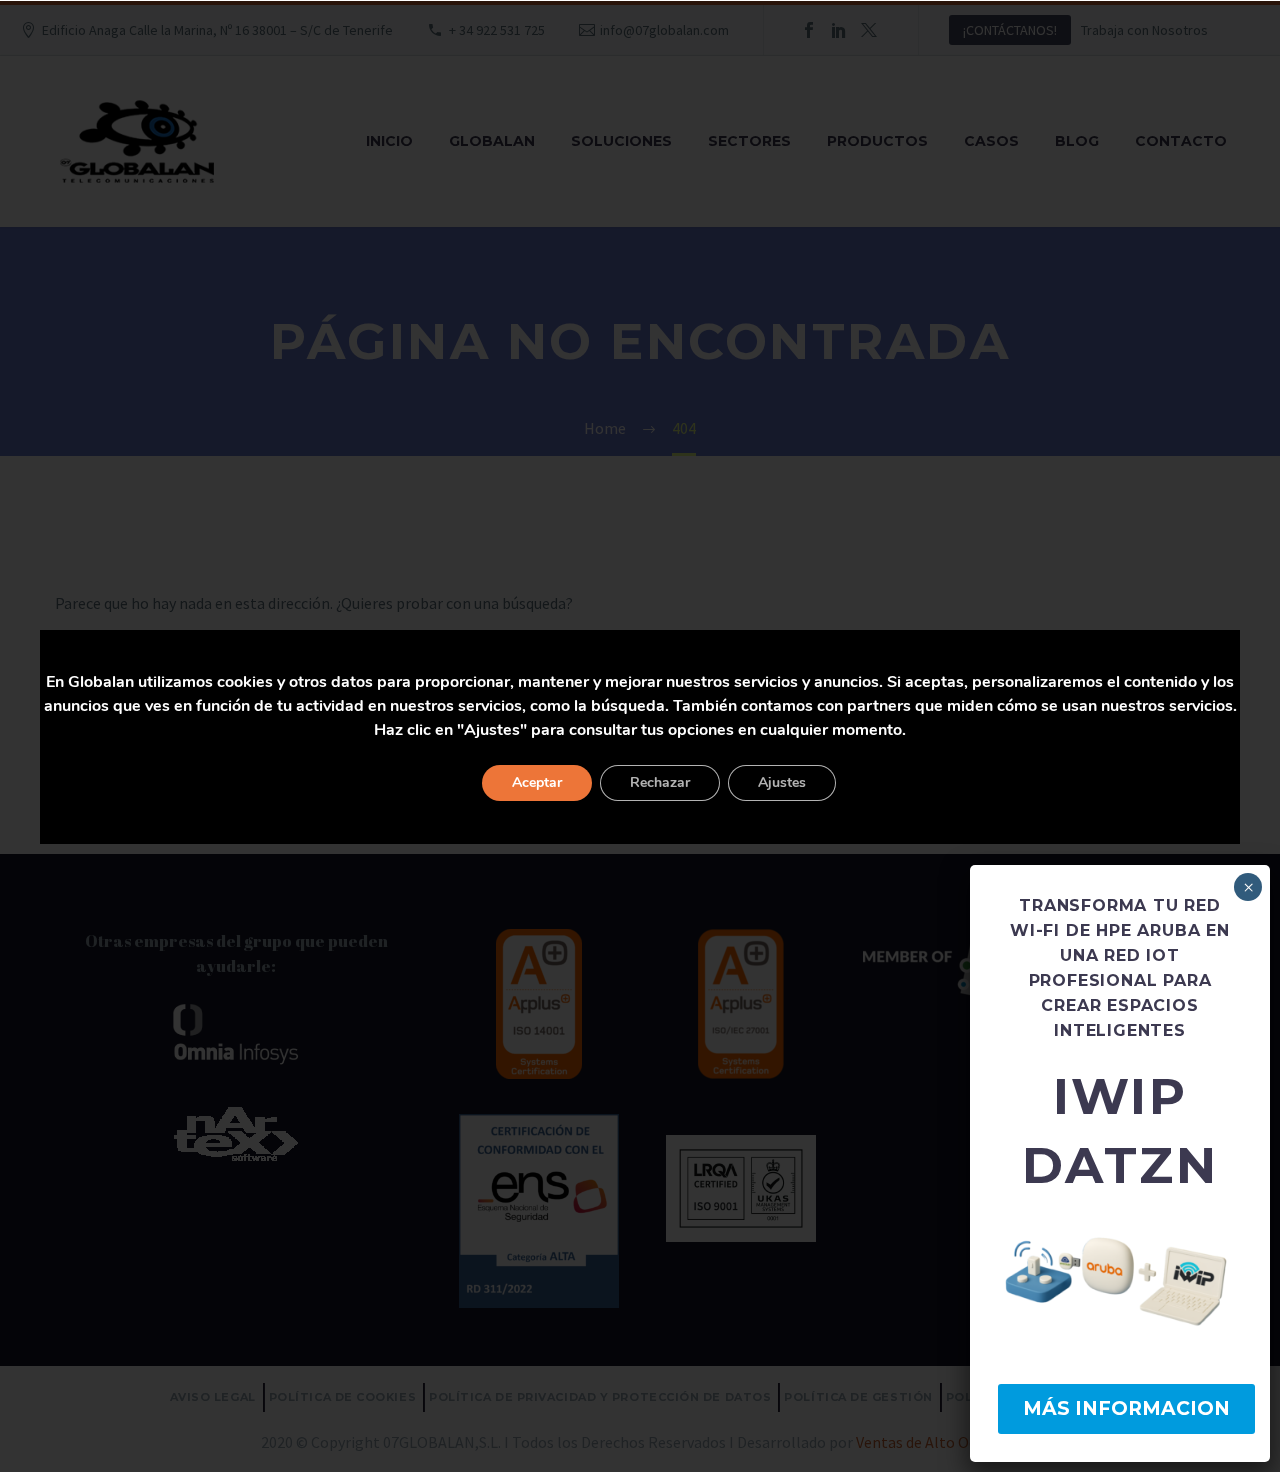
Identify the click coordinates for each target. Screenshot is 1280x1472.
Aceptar (537, 782)
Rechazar (660, 782)
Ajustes (782, 782)
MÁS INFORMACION (1126, 1408)
